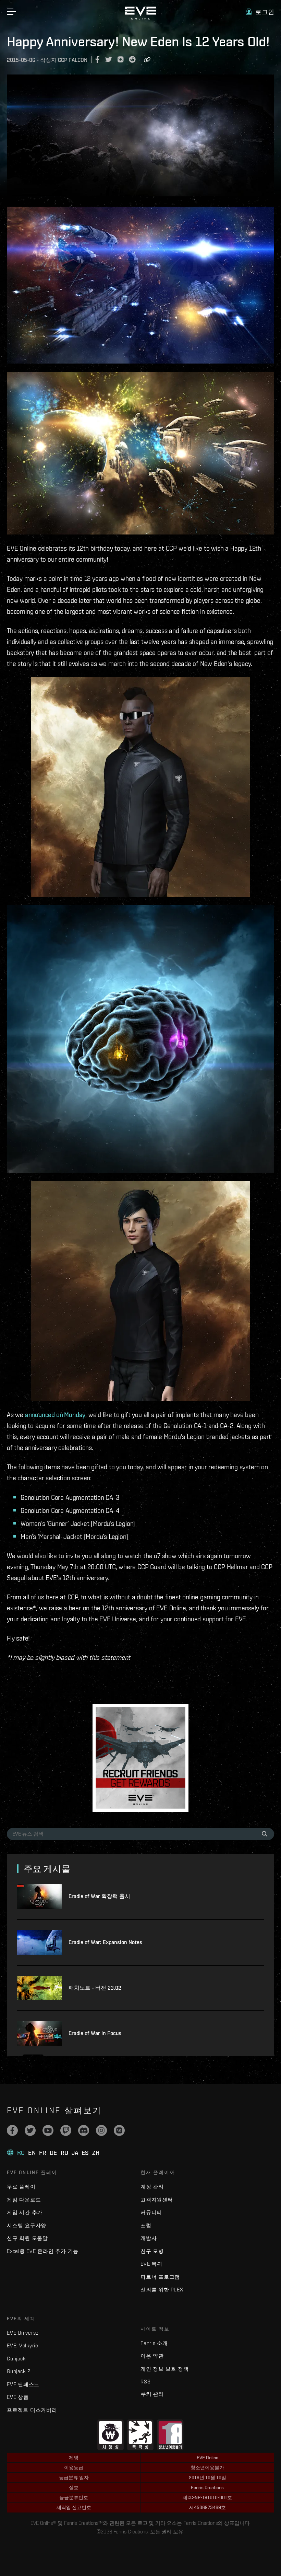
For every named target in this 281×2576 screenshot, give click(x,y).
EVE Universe (23, 2333)
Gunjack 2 (19, 2371)
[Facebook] (12, 2130)
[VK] (119, 2130)
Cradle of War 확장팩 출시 (99, 1896)
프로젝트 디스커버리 (32, 2410)
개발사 (149, 2238)
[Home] (140, 18)
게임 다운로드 (24, 2200)
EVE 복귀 (151, 2264)
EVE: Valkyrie (23, 2345)
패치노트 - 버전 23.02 (95, 1988)
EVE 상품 (18, 2397)
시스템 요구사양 (27, 2225)
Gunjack (16, 2359)
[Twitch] (66, 2130)
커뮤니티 (151, 2212)
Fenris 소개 (154, 2343)
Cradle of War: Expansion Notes (105, 1942)
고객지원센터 (157, 2200)
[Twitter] (30, 2130)
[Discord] (84, 2130)
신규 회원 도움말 (27, 2238)
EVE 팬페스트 (23, 2384)
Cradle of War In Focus (95, 2033)
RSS (145, 2382)
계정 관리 (152, 2187)
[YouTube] (48, 2130)
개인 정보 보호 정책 (164, 2369)
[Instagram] (101, 2130)
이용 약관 (152, 2356)
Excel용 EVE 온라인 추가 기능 (43, 2251)
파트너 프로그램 (160, 2277)
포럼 (146, 2225)
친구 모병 (152, 2251)
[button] (260, 12)
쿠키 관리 (152, 2394)
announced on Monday (55, 1415)
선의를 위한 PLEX (162, 2290)
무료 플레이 (21, 2187)
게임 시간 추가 (25, 2212)
